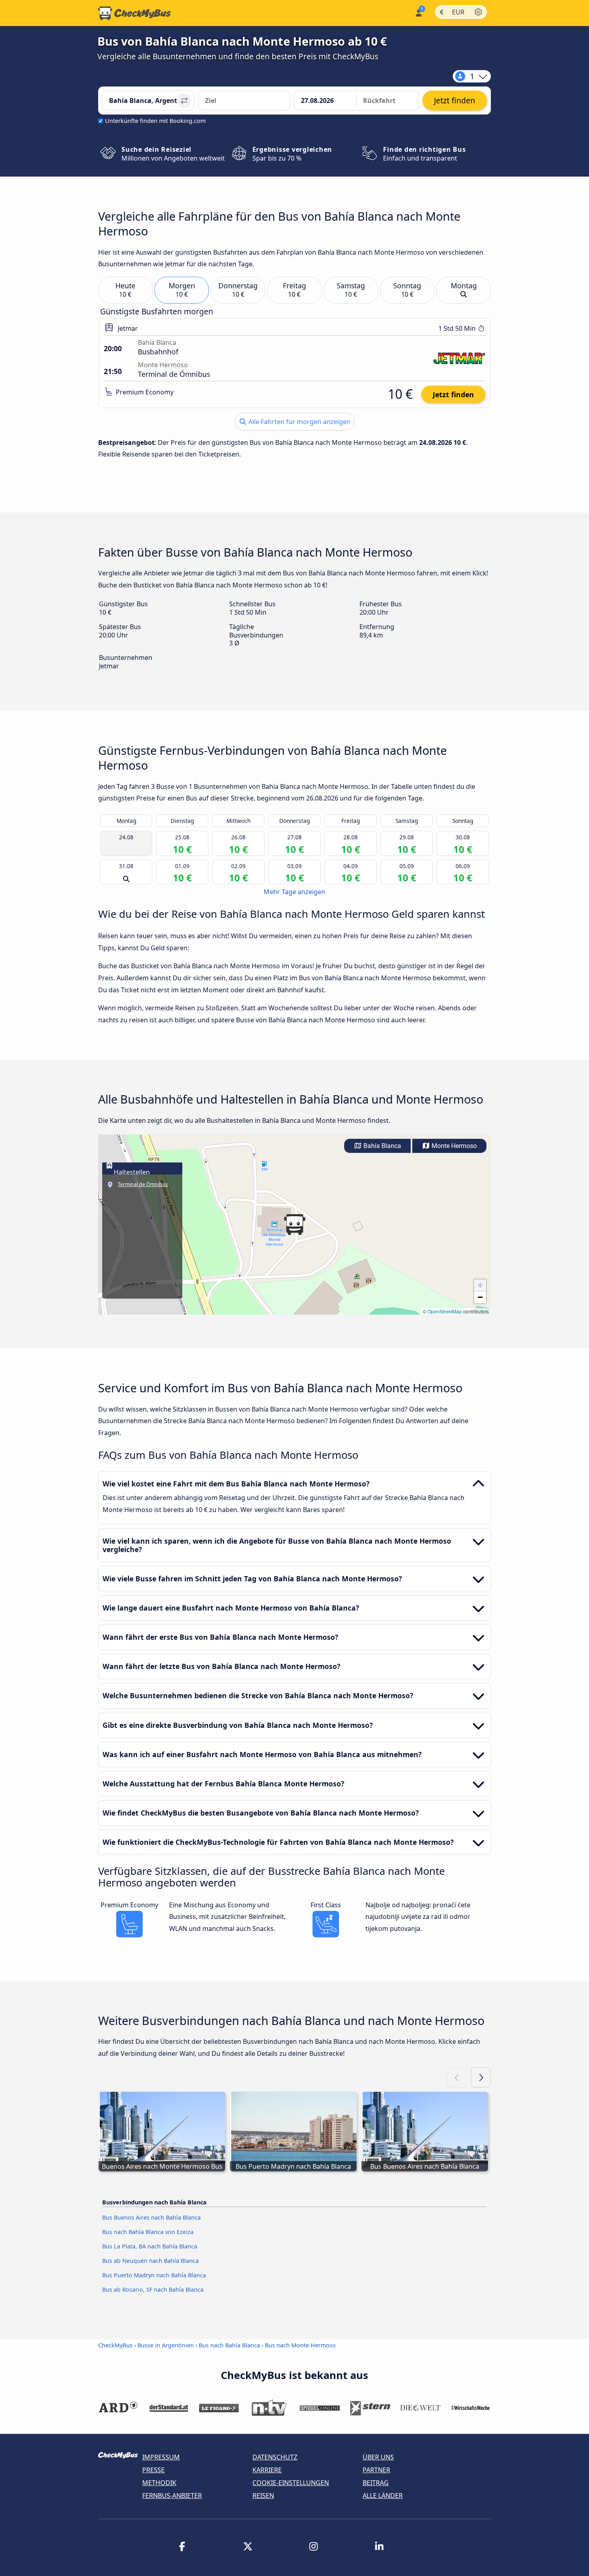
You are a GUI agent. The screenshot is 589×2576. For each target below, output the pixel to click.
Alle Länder (383, 2496)
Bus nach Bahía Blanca (229, 2345)
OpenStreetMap (445, 1311)
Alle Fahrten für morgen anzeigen (299, 422)
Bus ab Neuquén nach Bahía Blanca (150, 2261)
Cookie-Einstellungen (291, 2483)
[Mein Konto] (418, 12)
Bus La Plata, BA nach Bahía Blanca (150, 2246)
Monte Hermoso (453, 1146)
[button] (294, 1225)
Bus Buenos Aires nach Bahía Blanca (151, 2217)
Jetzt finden (453, 394)
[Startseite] (135, 13)
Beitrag (376, 2483)
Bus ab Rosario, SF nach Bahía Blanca (153, 2289)
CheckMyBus (115, 2345)
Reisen (263, 2496)
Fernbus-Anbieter (172, 2496)
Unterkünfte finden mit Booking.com (155, 121)
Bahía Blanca (381, 1146)
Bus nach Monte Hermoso (300, 2345)
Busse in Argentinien (166, 2345)
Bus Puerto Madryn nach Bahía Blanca (154, 2275)
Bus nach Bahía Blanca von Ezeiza (148, 2232)
